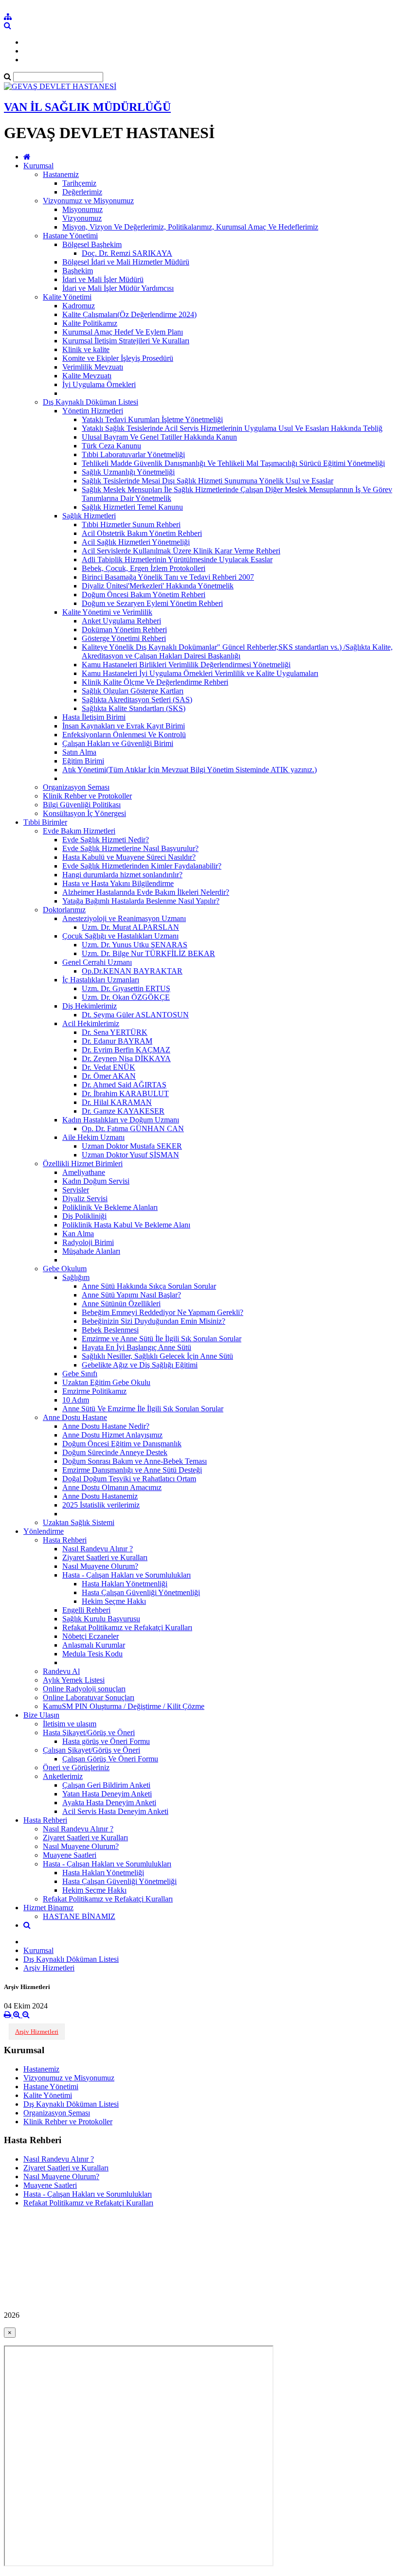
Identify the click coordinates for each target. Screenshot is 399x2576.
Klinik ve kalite (86, 349)
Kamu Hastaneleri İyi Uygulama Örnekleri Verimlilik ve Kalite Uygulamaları (200, 673)
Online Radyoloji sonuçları (84, 1689)
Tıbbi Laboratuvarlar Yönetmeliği (133, 454)
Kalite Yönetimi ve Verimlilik (107, 612)
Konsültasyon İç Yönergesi (84, 813)
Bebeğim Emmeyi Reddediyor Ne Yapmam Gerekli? (163, 1312)
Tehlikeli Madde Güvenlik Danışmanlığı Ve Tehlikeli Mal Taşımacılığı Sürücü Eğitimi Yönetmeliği (233, 463)
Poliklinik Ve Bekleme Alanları (110, 1207)
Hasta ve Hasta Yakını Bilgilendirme (118, 883)
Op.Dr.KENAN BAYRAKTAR (132, 971)
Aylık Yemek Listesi (74, 1680)
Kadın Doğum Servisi (96, 1181)
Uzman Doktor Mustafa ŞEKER (132, 1146)
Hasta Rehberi (65, 1540)
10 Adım (76, 1400)
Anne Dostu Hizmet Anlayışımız (112, 1435)
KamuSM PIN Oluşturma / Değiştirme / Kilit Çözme (124, 1706)
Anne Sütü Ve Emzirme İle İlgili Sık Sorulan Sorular (143, 1409)
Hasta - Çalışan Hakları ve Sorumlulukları (127, 1575)
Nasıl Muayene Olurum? (100, 1566)
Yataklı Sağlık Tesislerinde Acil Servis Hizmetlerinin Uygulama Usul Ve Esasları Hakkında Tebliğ (232, 428)
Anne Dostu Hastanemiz (100, 1496)
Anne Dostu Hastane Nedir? (106, 1426)
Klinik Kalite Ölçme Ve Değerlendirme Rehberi (155, 682)
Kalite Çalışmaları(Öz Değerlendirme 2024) (129, 314)
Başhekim (78, 271)
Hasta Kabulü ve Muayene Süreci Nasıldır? (129, 857)
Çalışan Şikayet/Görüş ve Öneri (91, 1750)
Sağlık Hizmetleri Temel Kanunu (132, 507)
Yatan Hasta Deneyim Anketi (107, 1794)
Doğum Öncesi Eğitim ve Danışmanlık (122, 1444)
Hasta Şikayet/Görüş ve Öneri (89, 1732)
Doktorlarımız (64, 910)
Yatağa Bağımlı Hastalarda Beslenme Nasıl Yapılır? (141, 901)
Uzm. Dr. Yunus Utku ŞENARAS (135, 945)
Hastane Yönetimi (70, 236)
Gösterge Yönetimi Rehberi (124, 638)
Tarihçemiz (79, 183)
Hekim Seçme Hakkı (114, 1601)
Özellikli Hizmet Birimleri (83, 1164)
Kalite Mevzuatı (87, 376)
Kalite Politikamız (90, 323)
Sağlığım (76, 1277)
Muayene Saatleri (70, 1855)
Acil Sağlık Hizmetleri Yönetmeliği (136, 542)
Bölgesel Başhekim (92, 244)
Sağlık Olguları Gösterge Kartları (133, 691)
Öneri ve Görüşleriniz (76, 1768)
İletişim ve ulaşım (70, 1724)
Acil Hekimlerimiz (91, 1023)
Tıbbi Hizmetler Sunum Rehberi (131, 524)
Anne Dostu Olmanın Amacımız (112, 1487)
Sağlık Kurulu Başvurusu (101, 1619)
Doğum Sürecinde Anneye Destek (115, 1452)
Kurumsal (38, 166)
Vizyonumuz (82, 218)
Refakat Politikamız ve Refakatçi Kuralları (127, 1627)
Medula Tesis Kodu (92, 1654)
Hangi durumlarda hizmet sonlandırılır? (122, 875)
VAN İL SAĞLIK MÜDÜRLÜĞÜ (87, 107)
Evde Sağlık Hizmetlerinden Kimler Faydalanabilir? (142, 866)
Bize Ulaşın (41, 1715)
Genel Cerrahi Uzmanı (97, 962)
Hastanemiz (61, 174)
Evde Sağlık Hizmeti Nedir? (106, 840)
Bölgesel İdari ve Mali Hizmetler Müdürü (126, 262)
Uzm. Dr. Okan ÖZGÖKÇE (126, 997)
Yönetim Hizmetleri (93, 411)
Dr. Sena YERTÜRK (115, 1032)
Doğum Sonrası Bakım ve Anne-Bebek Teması (135, 1461)
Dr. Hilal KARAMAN (117, 1102)
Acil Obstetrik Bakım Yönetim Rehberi (142, 533)
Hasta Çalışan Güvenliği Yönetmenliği (141, 1592)
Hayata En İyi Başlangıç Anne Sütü (136, 1347)
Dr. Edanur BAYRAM (117, 1041)
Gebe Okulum (65, 1269)
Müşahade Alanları (91, 1251)
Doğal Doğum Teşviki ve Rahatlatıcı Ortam (129, 1479)
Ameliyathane (84, 1172)
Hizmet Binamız (48, 1908)
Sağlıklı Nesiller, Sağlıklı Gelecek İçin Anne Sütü (157, 1356)
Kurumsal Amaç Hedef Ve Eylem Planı (123, 332)
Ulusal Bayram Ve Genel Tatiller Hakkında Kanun (159, 437)
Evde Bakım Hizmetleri (79, 831)
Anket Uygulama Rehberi (121, 621)
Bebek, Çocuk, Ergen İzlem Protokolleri (144, 568)
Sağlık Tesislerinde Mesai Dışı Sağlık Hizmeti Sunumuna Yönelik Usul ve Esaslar (208, 481)
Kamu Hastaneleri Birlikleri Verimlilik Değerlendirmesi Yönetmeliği (186, 665)
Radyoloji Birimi (88, 1242)
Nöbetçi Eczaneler (91, 1636)
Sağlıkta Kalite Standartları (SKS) (134, 708)
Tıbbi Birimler (45, 822)
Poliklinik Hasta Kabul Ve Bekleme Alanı (126, 1225)
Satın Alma (79, 752)
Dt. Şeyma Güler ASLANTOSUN (135, 1015)
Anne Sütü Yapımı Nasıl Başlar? (131, 1295)
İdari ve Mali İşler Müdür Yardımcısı (118, 288)
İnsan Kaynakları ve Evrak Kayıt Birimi (124, 726)
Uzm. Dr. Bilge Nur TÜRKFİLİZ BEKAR (148, 953)
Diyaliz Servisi (85, 1199)
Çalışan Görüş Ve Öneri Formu (110, 1759)
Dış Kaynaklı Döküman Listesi (91, 402)
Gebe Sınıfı (80, 1374)
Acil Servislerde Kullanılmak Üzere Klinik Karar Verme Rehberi (181, 551)
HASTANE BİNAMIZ (79, 1916)
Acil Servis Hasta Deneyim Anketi (115, 1811)
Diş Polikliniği (84, 1216)
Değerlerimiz (82, 192)
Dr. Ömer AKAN (109, 1076)
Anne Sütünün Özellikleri (121, 1304)
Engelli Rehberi (86, 1610)
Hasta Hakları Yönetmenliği (125, 1584)
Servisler (76, 1190)
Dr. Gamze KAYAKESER (123, 1111)
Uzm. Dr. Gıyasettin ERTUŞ (126, 988)
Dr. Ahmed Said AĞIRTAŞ (124, 1085)
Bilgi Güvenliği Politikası (82, 805)
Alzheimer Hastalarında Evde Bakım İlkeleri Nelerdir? (146, 892)
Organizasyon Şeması (76, 787)
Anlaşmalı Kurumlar (94, 1645)
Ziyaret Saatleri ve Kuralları (105, 1557)
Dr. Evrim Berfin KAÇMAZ (126, 1050)
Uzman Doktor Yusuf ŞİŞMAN (130, 1155)
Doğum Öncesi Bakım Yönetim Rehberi (144, 595)
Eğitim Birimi (83, 761)
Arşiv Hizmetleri (49, 1968)
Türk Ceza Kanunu (111, 446)
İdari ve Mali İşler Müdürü (103, 279)
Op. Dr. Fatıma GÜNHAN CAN (133, 1128)
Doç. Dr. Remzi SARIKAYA (127, 253)
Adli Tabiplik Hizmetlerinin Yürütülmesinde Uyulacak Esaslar (177, 560)
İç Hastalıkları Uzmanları (101, 980)
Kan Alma (78, 1234)
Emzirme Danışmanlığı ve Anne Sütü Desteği (132, 1470)
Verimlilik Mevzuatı (93, 367)
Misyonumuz (82, 209)
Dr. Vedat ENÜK (109, 1067)
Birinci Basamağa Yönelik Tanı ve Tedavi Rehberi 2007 (168, 577)
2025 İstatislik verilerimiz (101, 1505)
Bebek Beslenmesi (110, 1330)
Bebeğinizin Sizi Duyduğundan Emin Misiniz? (154, 1321)
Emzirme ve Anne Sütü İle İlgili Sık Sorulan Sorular (162, 1339)
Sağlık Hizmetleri (89, 516)
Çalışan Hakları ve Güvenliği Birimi (118, 743)
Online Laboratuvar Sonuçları (89, 1697)
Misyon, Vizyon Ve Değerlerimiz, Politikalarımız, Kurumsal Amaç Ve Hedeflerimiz (190, 227)
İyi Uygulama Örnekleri (99, 384)
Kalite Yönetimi (67, 297)
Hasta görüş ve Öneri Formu (106, 1741)
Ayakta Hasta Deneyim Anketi (109, 1803)
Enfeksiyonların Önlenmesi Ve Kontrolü (124, 735)
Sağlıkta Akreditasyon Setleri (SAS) (137, 700)
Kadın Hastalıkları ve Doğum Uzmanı (121, 1120)
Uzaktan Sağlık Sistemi (79, 1522)
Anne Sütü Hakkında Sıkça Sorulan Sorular (149, 1286)
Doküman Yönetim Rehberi (124, 630)
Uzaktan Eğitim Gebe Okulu (106, 1382)
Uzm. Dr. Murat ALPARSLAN (130, 927)
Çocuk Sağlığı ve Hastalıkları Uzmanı (120, 936)
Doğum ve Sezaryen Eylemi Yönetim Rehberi (152, 603)
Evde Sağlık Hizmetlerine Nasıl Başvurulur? (130, 848)
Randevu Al (61, 1671)
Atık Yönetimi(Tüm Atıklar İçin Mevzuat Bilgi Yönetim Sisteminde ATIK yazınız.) (190, 770)
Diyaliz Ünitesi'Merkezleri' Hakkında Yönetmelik (158, 586)
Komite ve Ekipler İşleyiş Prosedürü (118, 358)
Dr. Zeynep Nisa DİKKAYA (126, 1058)
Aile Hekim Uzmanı (93, 1137)
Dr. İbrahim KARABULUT (125, 1093)
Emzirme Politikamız (94, 1391)
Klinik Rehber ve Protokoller (87, 796)
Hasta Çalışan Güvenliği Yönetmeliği (119, 1881)
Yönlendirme (44, 1531)
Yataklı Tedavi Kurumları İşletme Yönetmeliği (152, 419)
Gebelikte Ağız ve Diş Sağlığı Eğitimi (140, 1365)
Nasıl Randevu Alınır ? (98, 1549)
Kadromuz (79, 306)
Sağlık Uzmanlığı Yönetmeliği (128, 472)
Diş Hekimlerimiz (90, 1006)
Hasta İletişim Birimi (94, 717)
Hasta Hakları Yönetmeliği (103, 1873)
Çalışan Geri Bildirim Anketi (106, 1785)
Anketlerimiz (63, 1776)
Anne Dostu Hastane (75, 1417)
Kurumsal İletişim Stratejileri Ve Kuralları (126, 341)
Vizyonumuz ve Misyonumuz (88, 201)
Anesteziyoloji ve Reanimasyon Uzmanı (124, 918)
